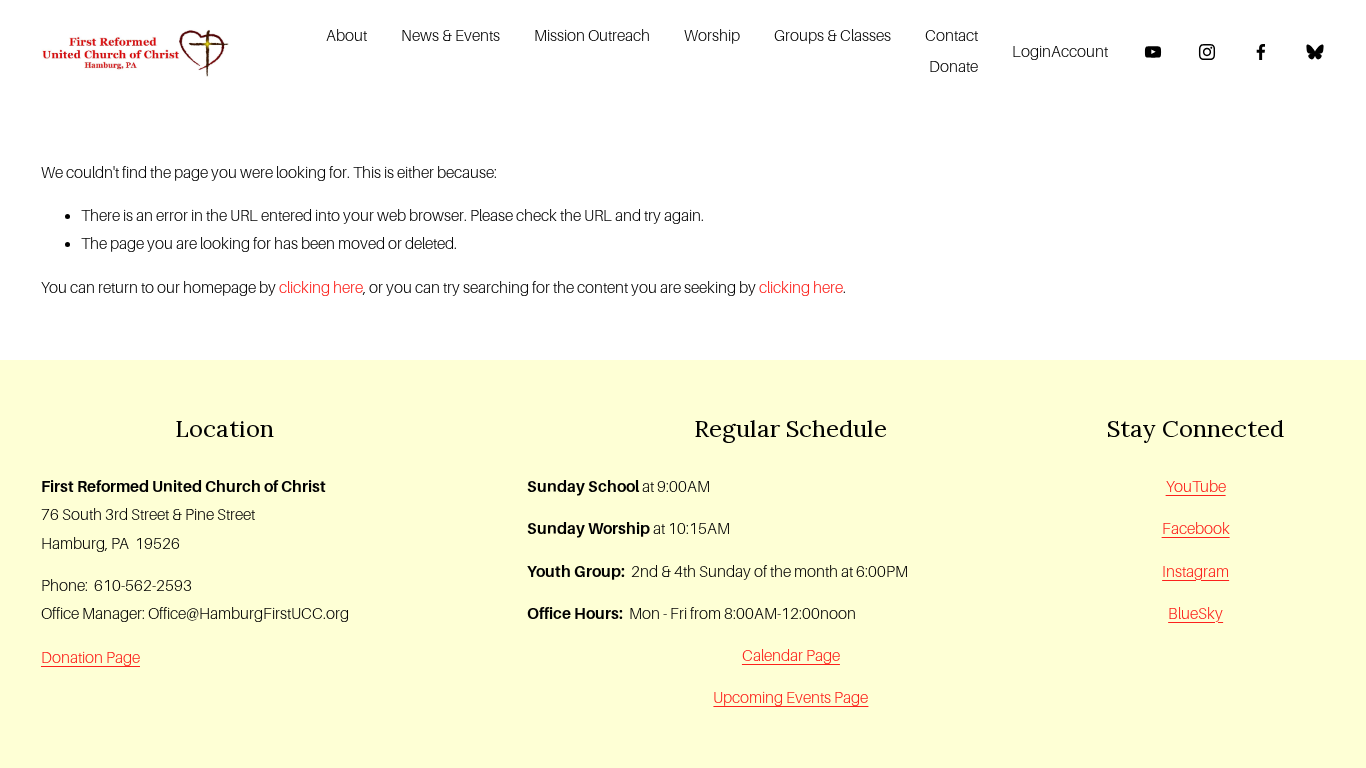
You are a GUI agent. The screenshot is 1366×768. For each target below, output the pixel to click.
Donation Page (90, 657)
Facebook (1196, 528)
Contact (951, 35)
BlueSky (1195, 613)
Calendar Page (791, 655)
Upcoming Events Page (790, 697)
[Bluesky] (1315, 52)
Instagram (1195, 571)
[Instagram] (1207, 52)
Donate (953, 66)
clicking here (321, 287)
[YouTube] (1153, 52)
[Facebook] (1261, 52)
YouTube (1196, 486)
